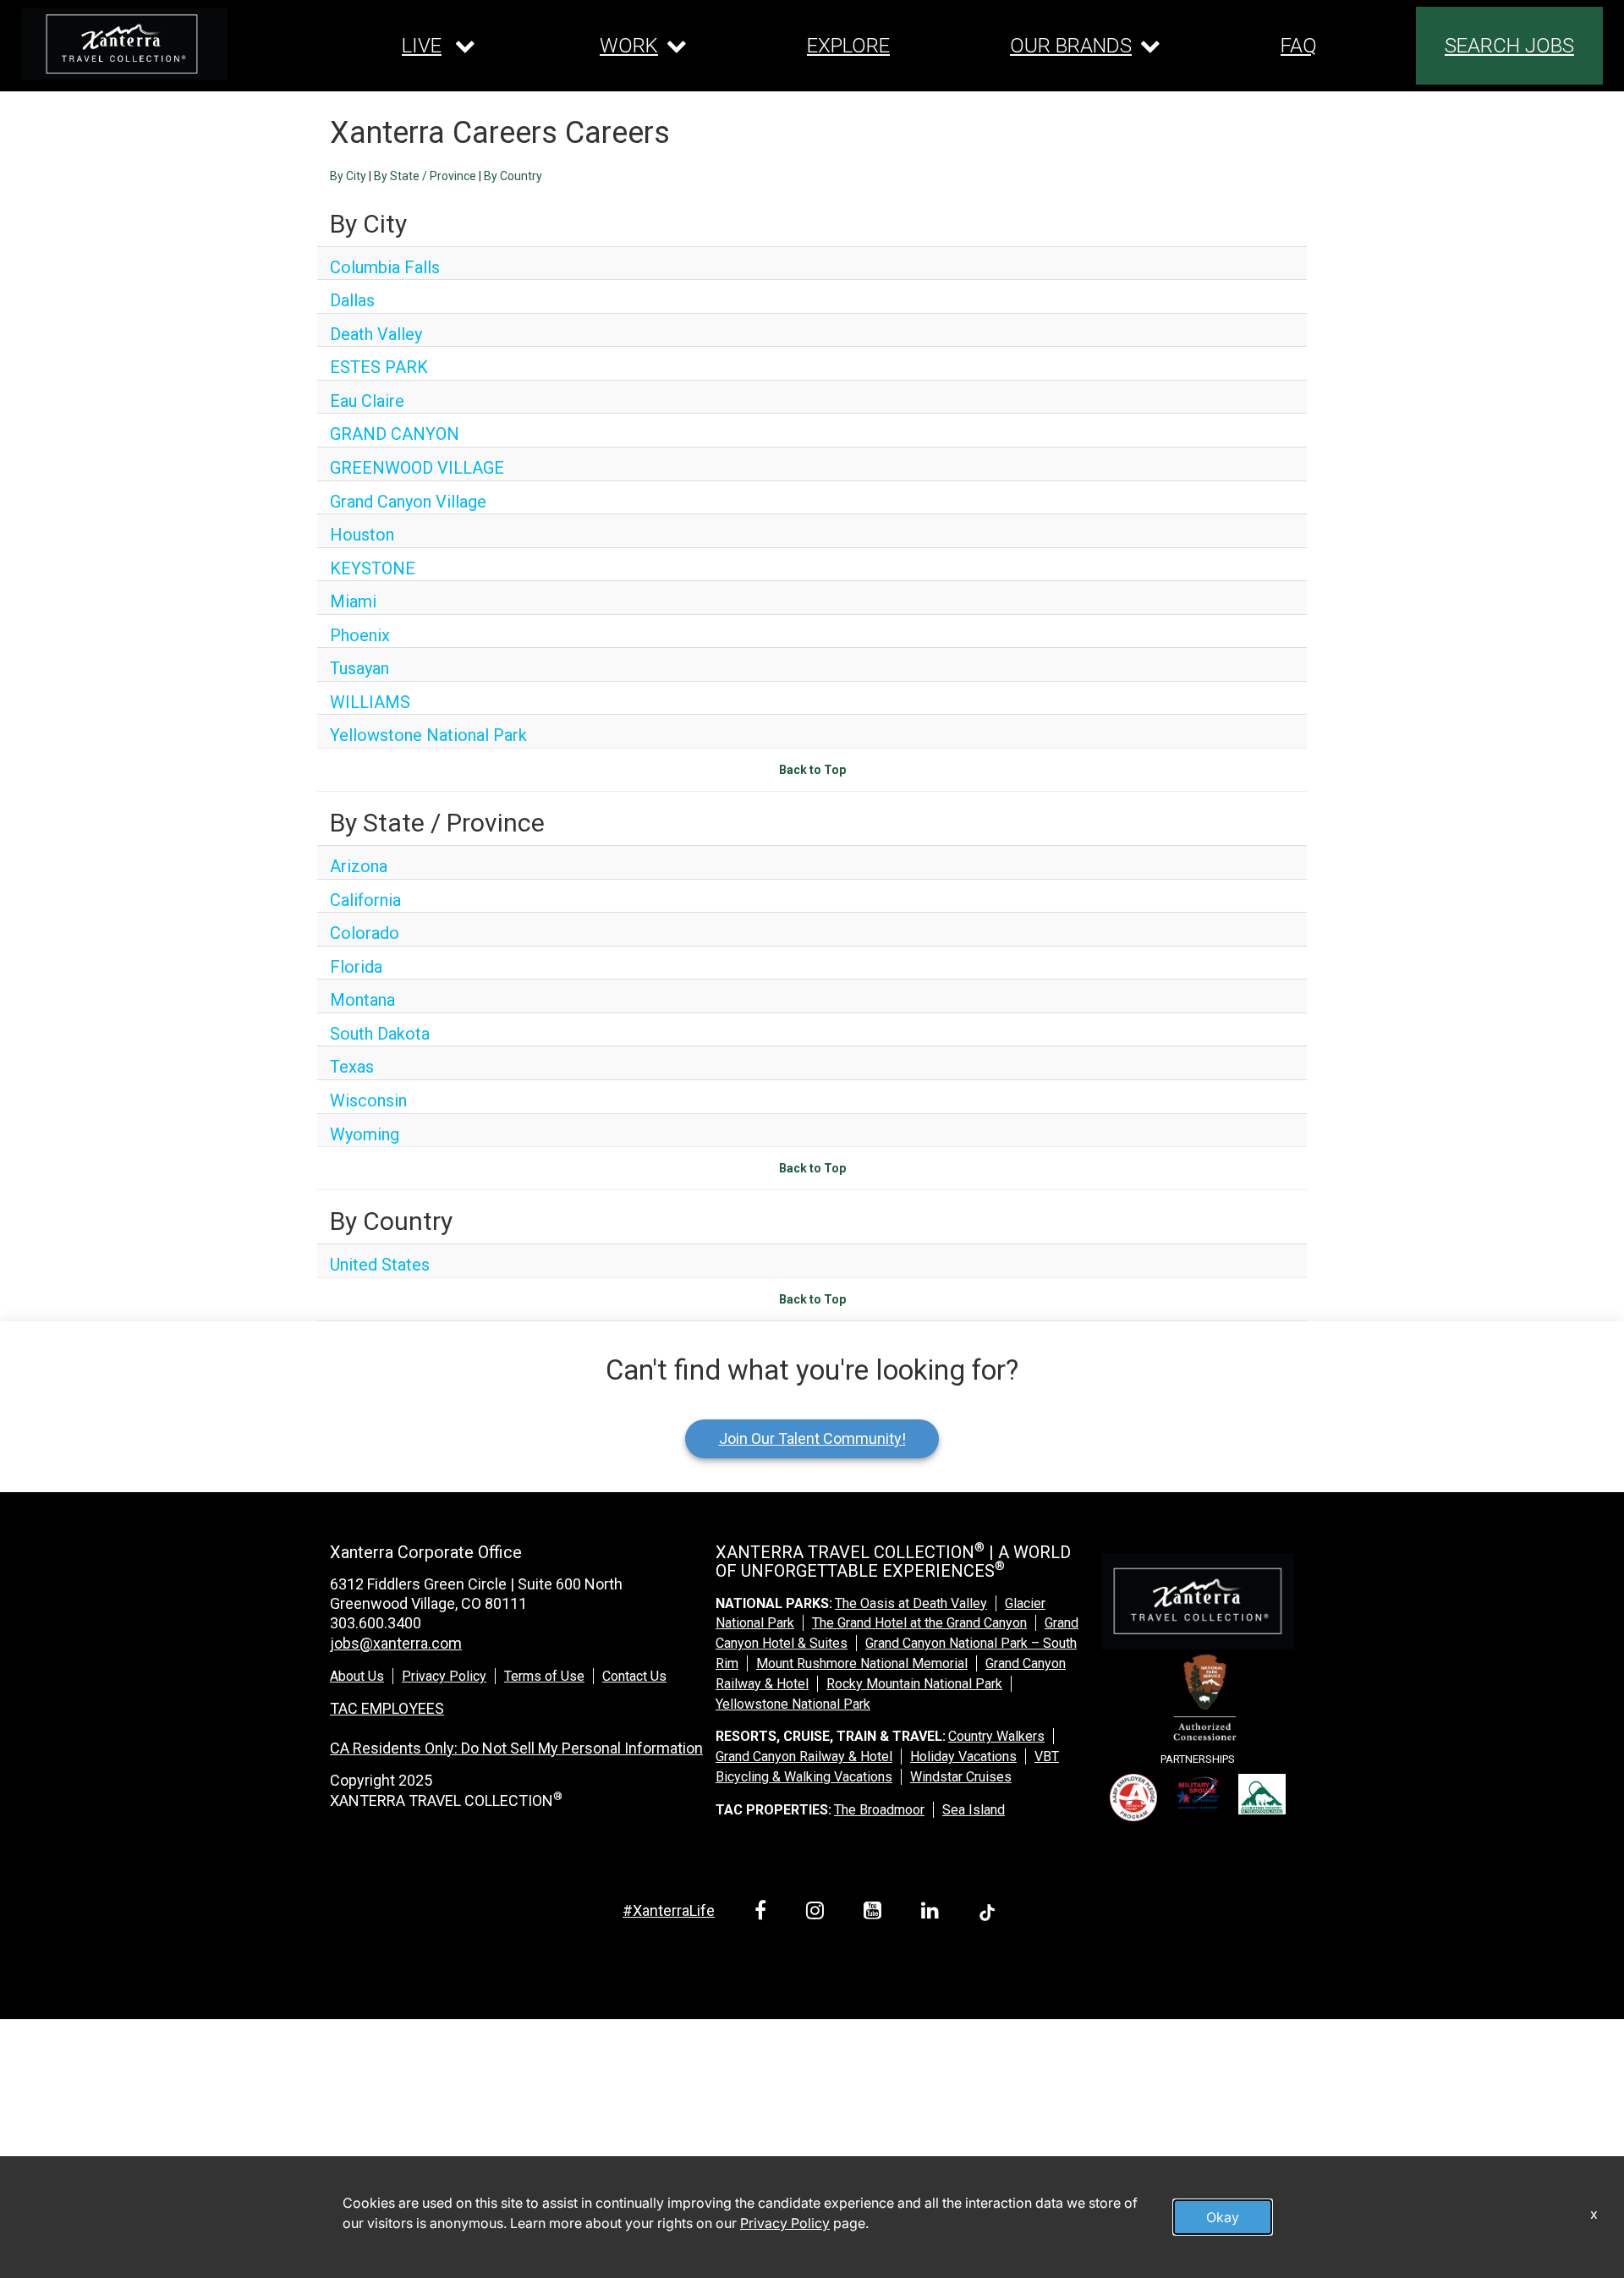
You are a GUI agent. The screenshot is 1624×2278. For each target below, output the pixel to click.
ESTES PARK (379, 367)
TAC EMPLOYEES (387, 1708)
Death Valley (376, 334)
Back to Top (812, 770)
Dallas (352, 300)
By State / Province (425, 176)
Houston (362, 535)
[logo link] (124, 44)
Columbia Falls (385, 267)
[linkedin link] (933, 1913)
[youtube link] (875, 1913)
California (365, 900)
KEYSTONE (373, 568)
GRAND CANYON (395, 434)
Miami (353, 601)
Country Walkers (996, 1736)
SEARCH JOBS (1509, 46)
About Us (357, 1676)
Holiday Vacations (963, 1757)
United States (380, 1265)
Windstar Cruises (961, 1777)
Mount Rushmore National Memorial (862, 1663)
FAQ (1299, 46)
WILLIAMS (370, 702)
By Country (513, 176)
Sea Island (974, 1810)
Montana (362, 1000)
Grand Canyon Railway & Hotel (804, 1757)
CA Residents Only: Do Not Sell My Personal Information (516, 1748)
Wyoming (365, 1134)
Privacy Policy (444, 1676)
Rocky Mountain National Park (914, 1684)
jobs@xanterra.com (396, 1643)
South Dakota (380, 1034)
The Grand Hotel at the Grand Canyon (919, 1623)
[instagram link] (818, 1913)
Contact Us (634, 1676)
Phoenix (360, 635)
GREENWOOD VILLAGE (417, 468)
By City (348, 176)
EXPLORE (848, 46)
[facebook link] (763, 1913)
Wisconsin (368, 1101)
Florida (356, 967)
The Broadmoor (879, 1810)
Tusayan (359, 668)
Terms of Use (544, 1676)
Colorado (365, 933)
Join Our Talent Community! (812, 1438)
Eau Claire (367, 401)
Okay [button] (1223, 2217)
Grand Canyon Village (408, 502)
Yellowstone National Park (428, 735)
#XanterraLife (669, 1910)
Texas (352, 1067)
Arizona (359, 866)
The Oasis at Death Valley (911, 1603)
